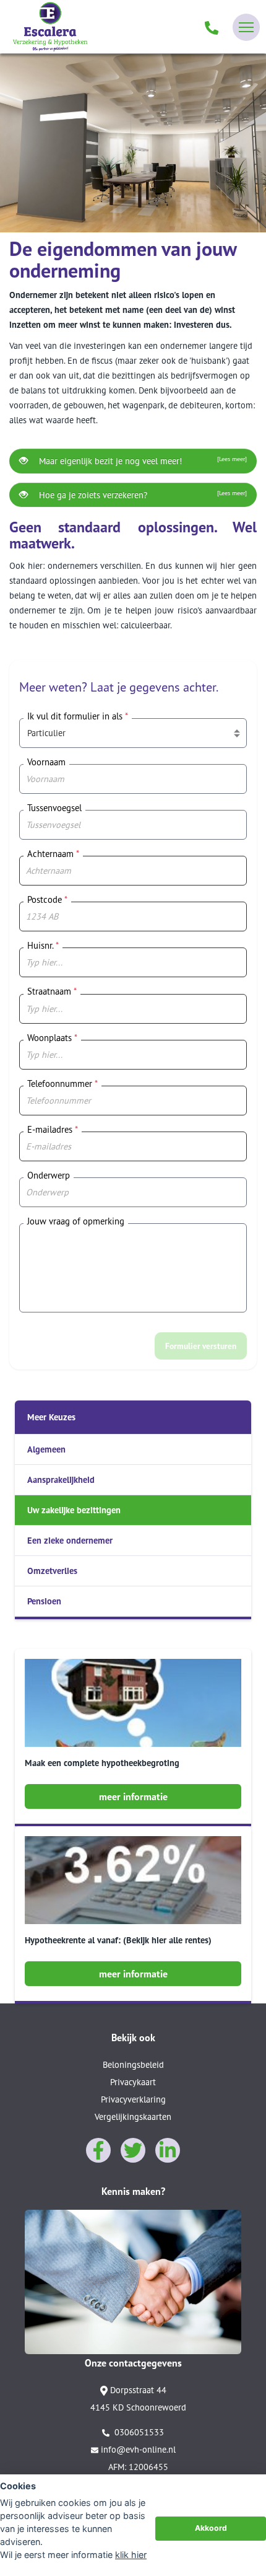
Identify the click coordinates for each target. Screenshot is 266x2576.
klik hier (131, 2555)
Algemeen (46, 1449)
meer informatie (133, 1796)
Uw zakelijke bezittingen (74, 1510)
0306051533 (138, 2432)
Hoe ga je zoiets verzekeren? (142, 495)
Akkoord (211, 2528)
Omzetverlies (52, 1571)
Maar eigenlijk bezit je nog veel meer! (142, 461)
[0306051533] (212, 27)
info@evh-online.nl (138, 2449)
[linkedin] (168, 2150)
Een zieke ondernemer (70, 1540)
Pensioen (44, 1601)
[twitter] (133, 2150)
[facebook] (98, 2150)
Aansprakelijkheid (61, 1479)
